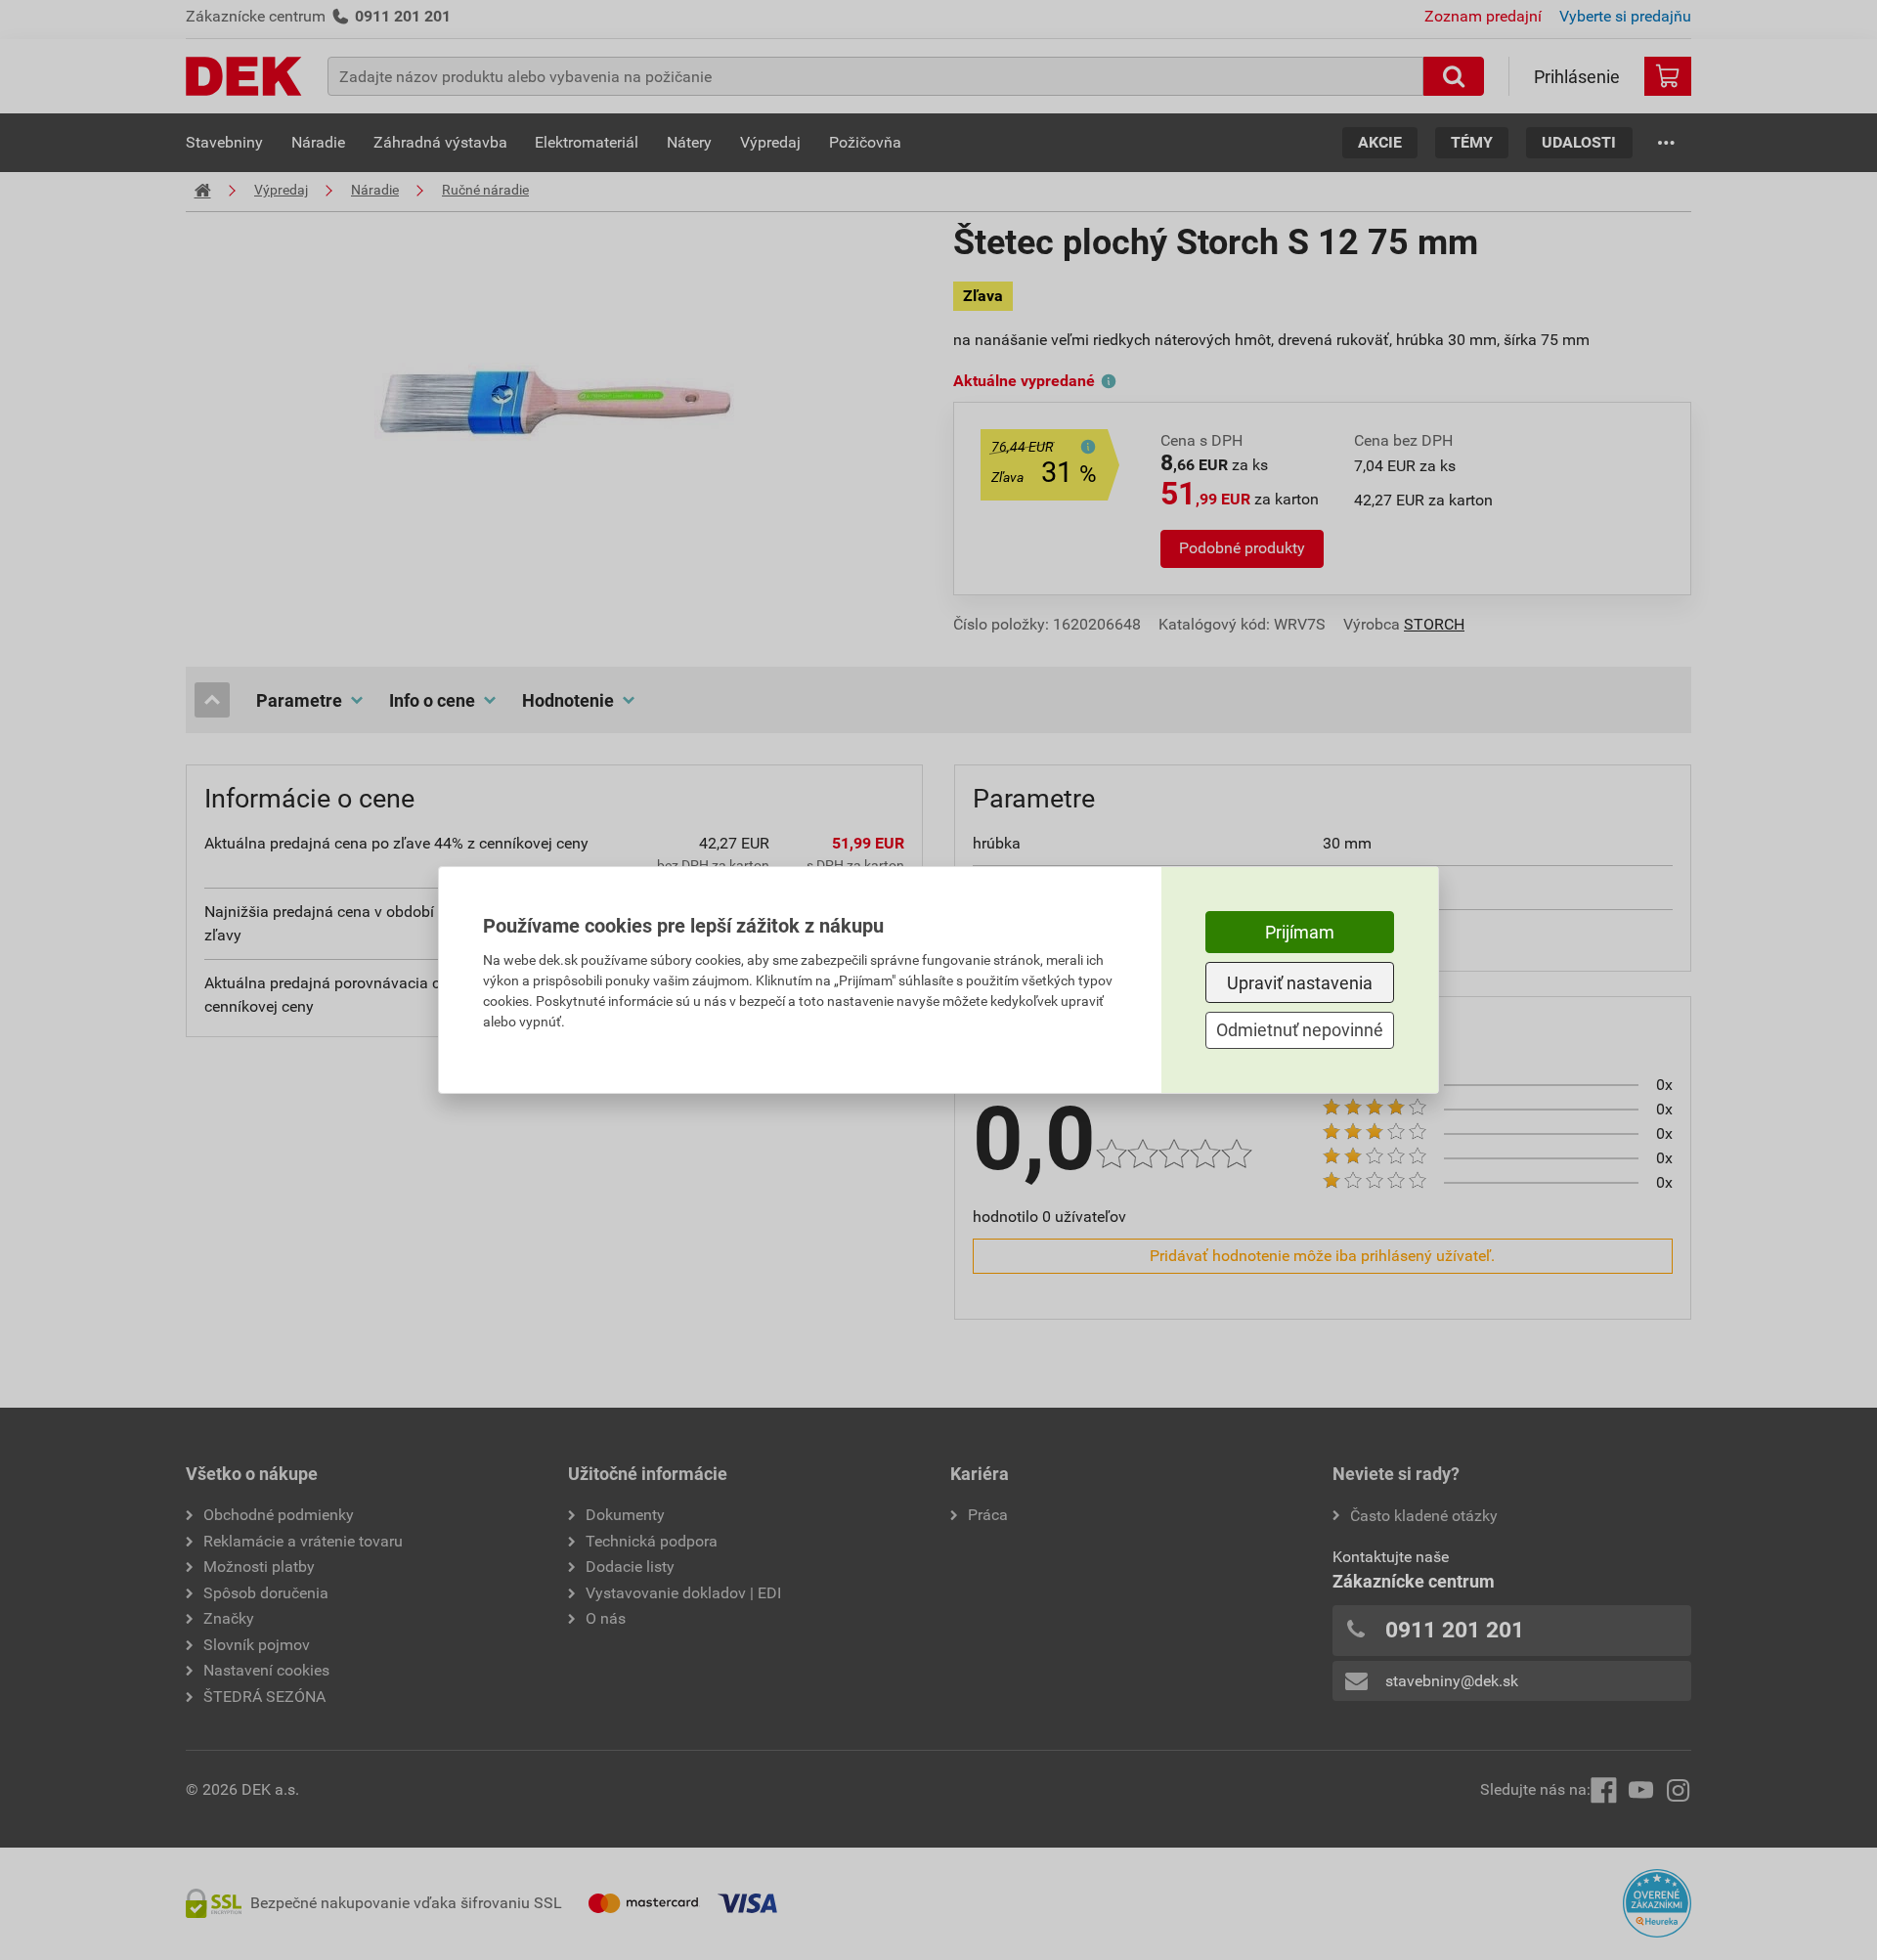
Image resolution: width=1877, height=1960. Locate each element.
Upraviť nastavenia (1300, 983)
